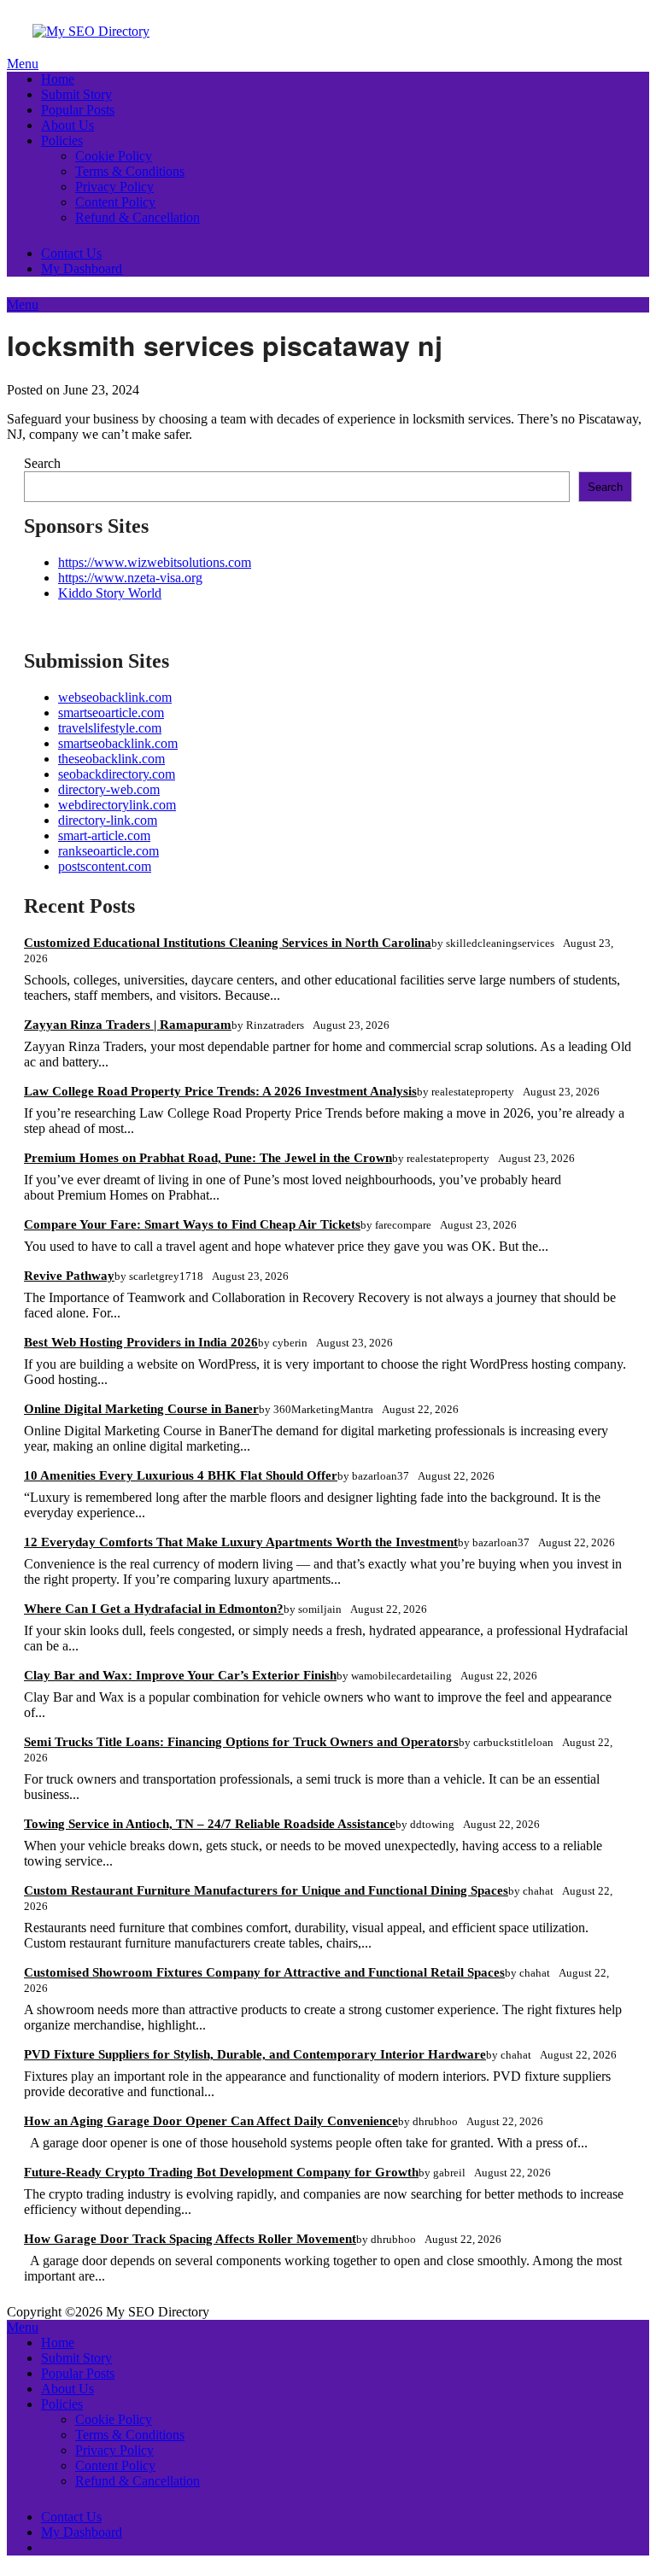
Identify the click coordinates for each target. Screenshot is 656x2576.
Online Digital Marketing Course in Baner (141, 1409)
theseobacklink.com (111, 759)
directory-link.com (108, 820)
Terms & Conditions (130, 171)
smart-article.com (104, 835)
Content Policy (115, 202)
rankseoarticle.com (108, 851)
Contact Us (71, 253)
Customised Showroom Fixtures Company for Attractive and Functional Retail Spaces (264, 1972)
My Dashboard (82, 269)
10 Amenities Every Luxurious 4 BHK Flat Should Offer (181, 1475)
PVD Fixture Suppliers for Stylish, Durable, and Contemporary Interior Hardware (255, 2054)
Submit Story (76, 94)
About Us (67, 125)
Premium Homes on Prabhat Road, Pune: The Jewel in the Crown (208, 1158)
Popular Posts (78, 110)
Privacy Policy (114, 187)
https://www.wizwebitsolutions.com (155, 562)
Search (42, 463)
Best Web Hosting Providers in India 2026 (141, 1342)
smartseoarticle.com (111, 713)
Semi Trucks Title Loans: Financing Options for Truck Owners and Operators (241, 1742)
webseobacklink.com (115, 697)
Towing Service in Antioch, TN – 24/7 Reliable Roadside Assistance (210, 1824)
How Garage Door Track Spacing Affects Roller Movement (190, 2239)
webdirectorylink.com (117, 805)
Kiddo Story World (110, 593)
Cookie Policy (114, 156)
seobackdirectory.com (117, 774)
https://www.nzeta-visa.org (130, 578)
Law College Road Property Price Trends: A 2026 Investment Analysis (220, 1091)
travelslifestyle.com (110, 728)
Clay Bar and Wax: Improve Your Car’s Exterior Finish (180, 1675)
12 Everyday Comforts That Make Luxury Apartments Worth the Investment (241, 1542)
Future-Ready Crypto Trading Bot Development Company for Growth (221, 2172)
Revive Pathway (69, 1276)
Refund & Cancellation (138, 217)
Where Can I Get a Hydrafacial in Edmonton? (154, 1609)
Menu (23, 64)
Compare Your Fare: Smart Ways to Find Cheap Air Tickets (192, 1224)
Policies (62, 140)
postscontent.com (105, 866)
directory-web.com (109, 789)
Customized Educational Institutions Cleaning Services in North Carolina (228, 943)
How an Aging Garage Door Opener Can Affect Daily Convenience (211, 2121)
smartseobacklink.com (118, 743)
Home (58, 79)
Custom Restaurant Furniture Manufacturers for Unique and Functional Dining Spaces (266, 1890)
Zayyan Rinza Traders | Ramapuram (128, 1025)
